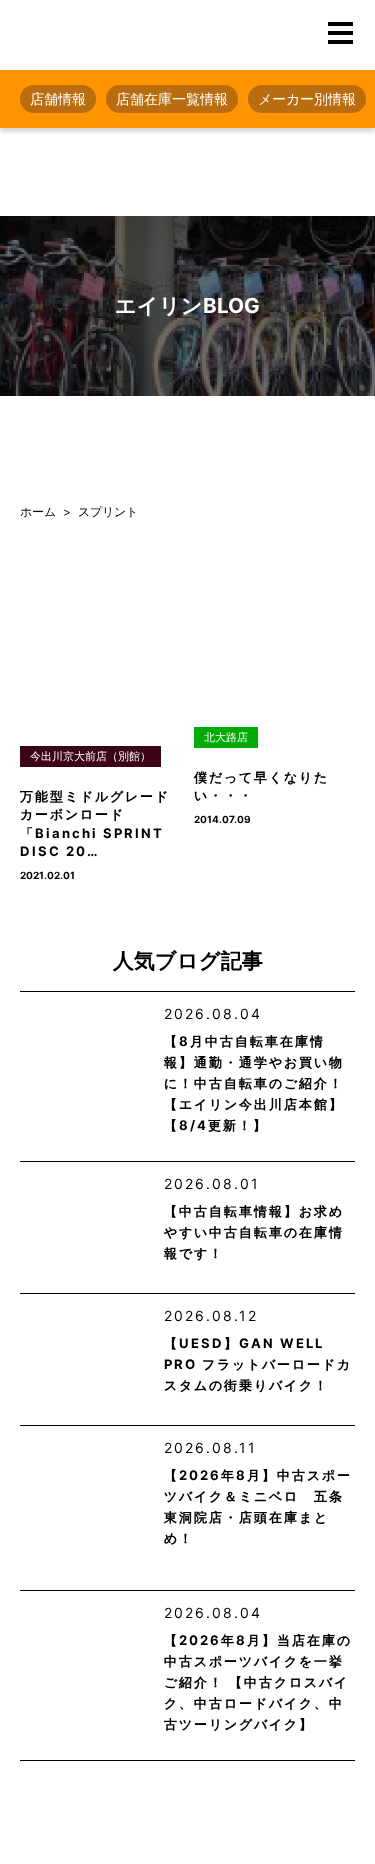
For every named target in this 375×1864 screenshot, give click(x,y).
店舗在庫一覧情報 (172, 98)
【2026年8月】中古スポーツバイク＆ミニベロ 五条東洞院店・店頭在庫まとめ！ (258, 1506)
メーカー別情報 (307, 98)
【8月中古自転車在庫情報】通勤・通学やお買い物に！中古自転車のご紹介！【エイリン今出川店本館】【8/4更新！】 (254, 1083)
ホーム (38, 511)
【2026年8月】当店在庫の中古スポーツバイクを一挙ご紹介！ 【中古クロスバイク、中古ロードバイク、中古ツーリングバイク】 (258, 1682)
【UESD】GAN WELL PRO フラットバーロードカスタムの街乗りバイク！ (258, 1364)
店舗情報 (58, 98)
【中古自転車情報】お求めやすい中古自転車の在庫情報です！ (254, 1232)
